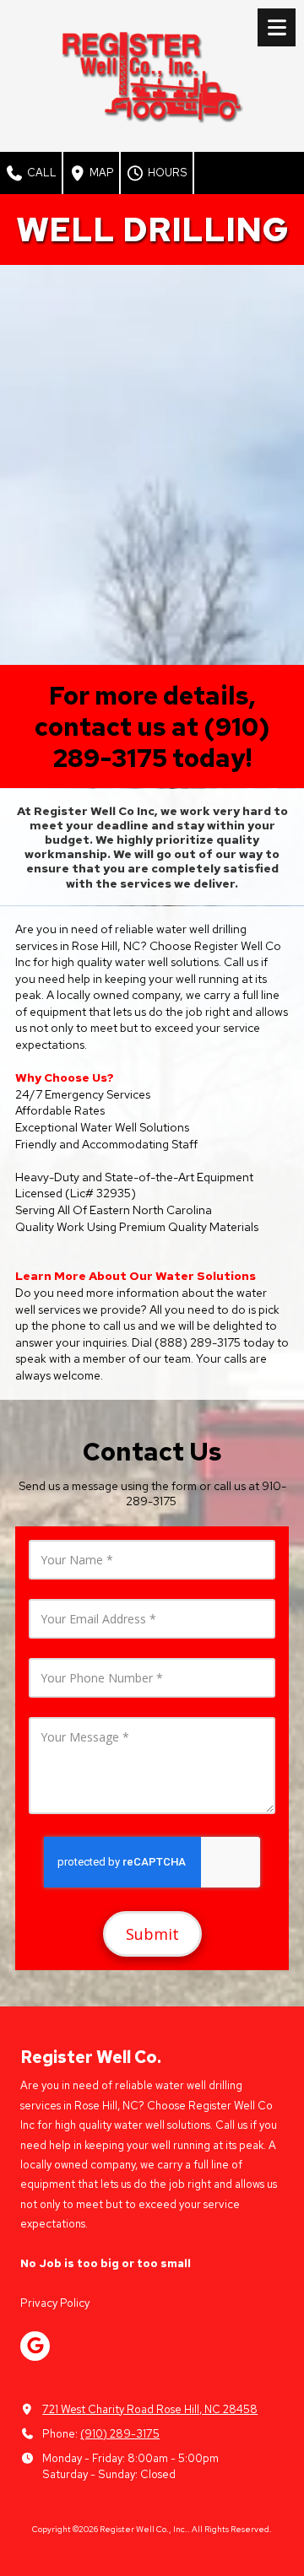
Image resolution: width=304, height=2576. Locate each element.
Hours (166, 173)
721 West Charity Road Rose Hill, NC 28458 (150, 2409)
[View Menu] (277, 27)
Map (100, 173)
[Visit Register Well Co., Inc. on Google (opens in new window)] (35, 2346)
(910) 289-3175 (120, 2434)
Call (41, 173)
